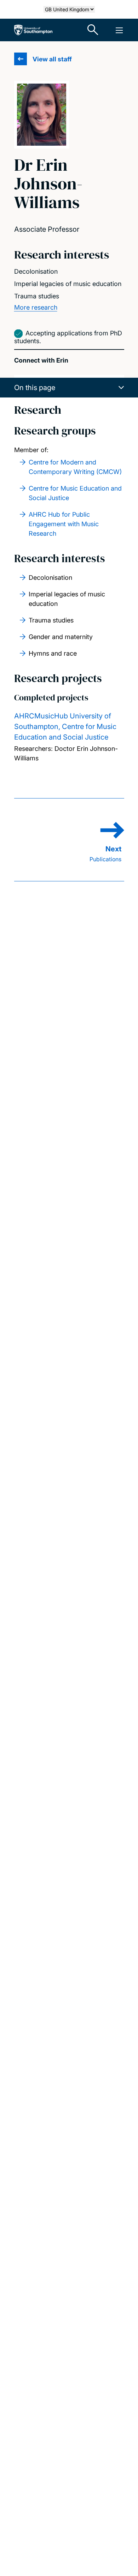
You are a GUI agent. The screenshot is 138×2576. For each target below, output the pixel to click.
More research (36, 307)
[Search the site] (93, 30)
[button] (69, 388)
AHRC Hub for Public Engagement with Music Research (64, 524)
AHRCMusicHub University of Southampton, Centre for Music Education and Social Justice (65, 727)
